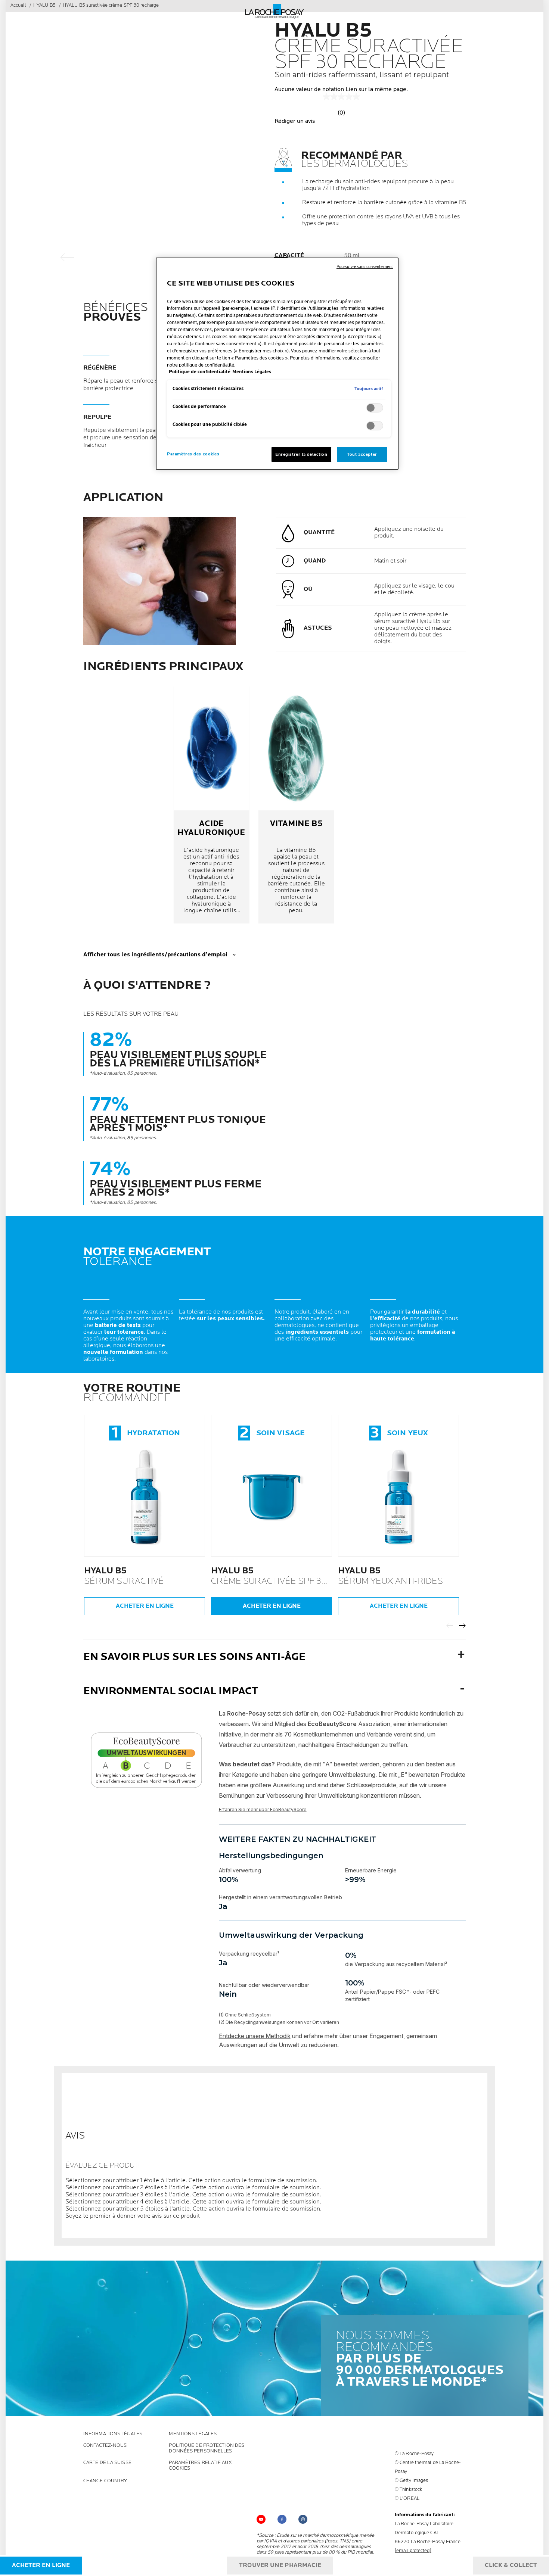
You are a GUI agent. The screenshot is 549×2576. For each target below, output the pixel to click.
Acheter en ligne (145, 1606)
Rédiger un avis (295, 121)
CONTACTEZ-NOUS (105, 2446)
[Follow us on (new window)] (282, 2519)
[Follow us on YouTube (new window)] (261, 2519)
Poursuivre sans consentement (365, 267)
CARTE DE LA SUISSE (107, 2463)
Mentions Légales (193, 2434)
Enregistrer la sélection (301, 454)
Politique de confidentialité (200, 372)
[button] (274, 2181)
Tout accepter (362, 454)
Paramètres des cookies (193, 454)
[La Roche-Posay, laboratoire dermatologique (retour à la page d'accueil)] (275, 11)
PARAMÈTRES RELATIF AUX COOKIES (200, 2466)
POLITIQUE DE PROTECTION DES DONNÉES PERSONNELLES (207, 2448)
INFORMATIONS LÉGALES (113, 2434)
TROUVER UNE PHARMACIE (280, 2565)
